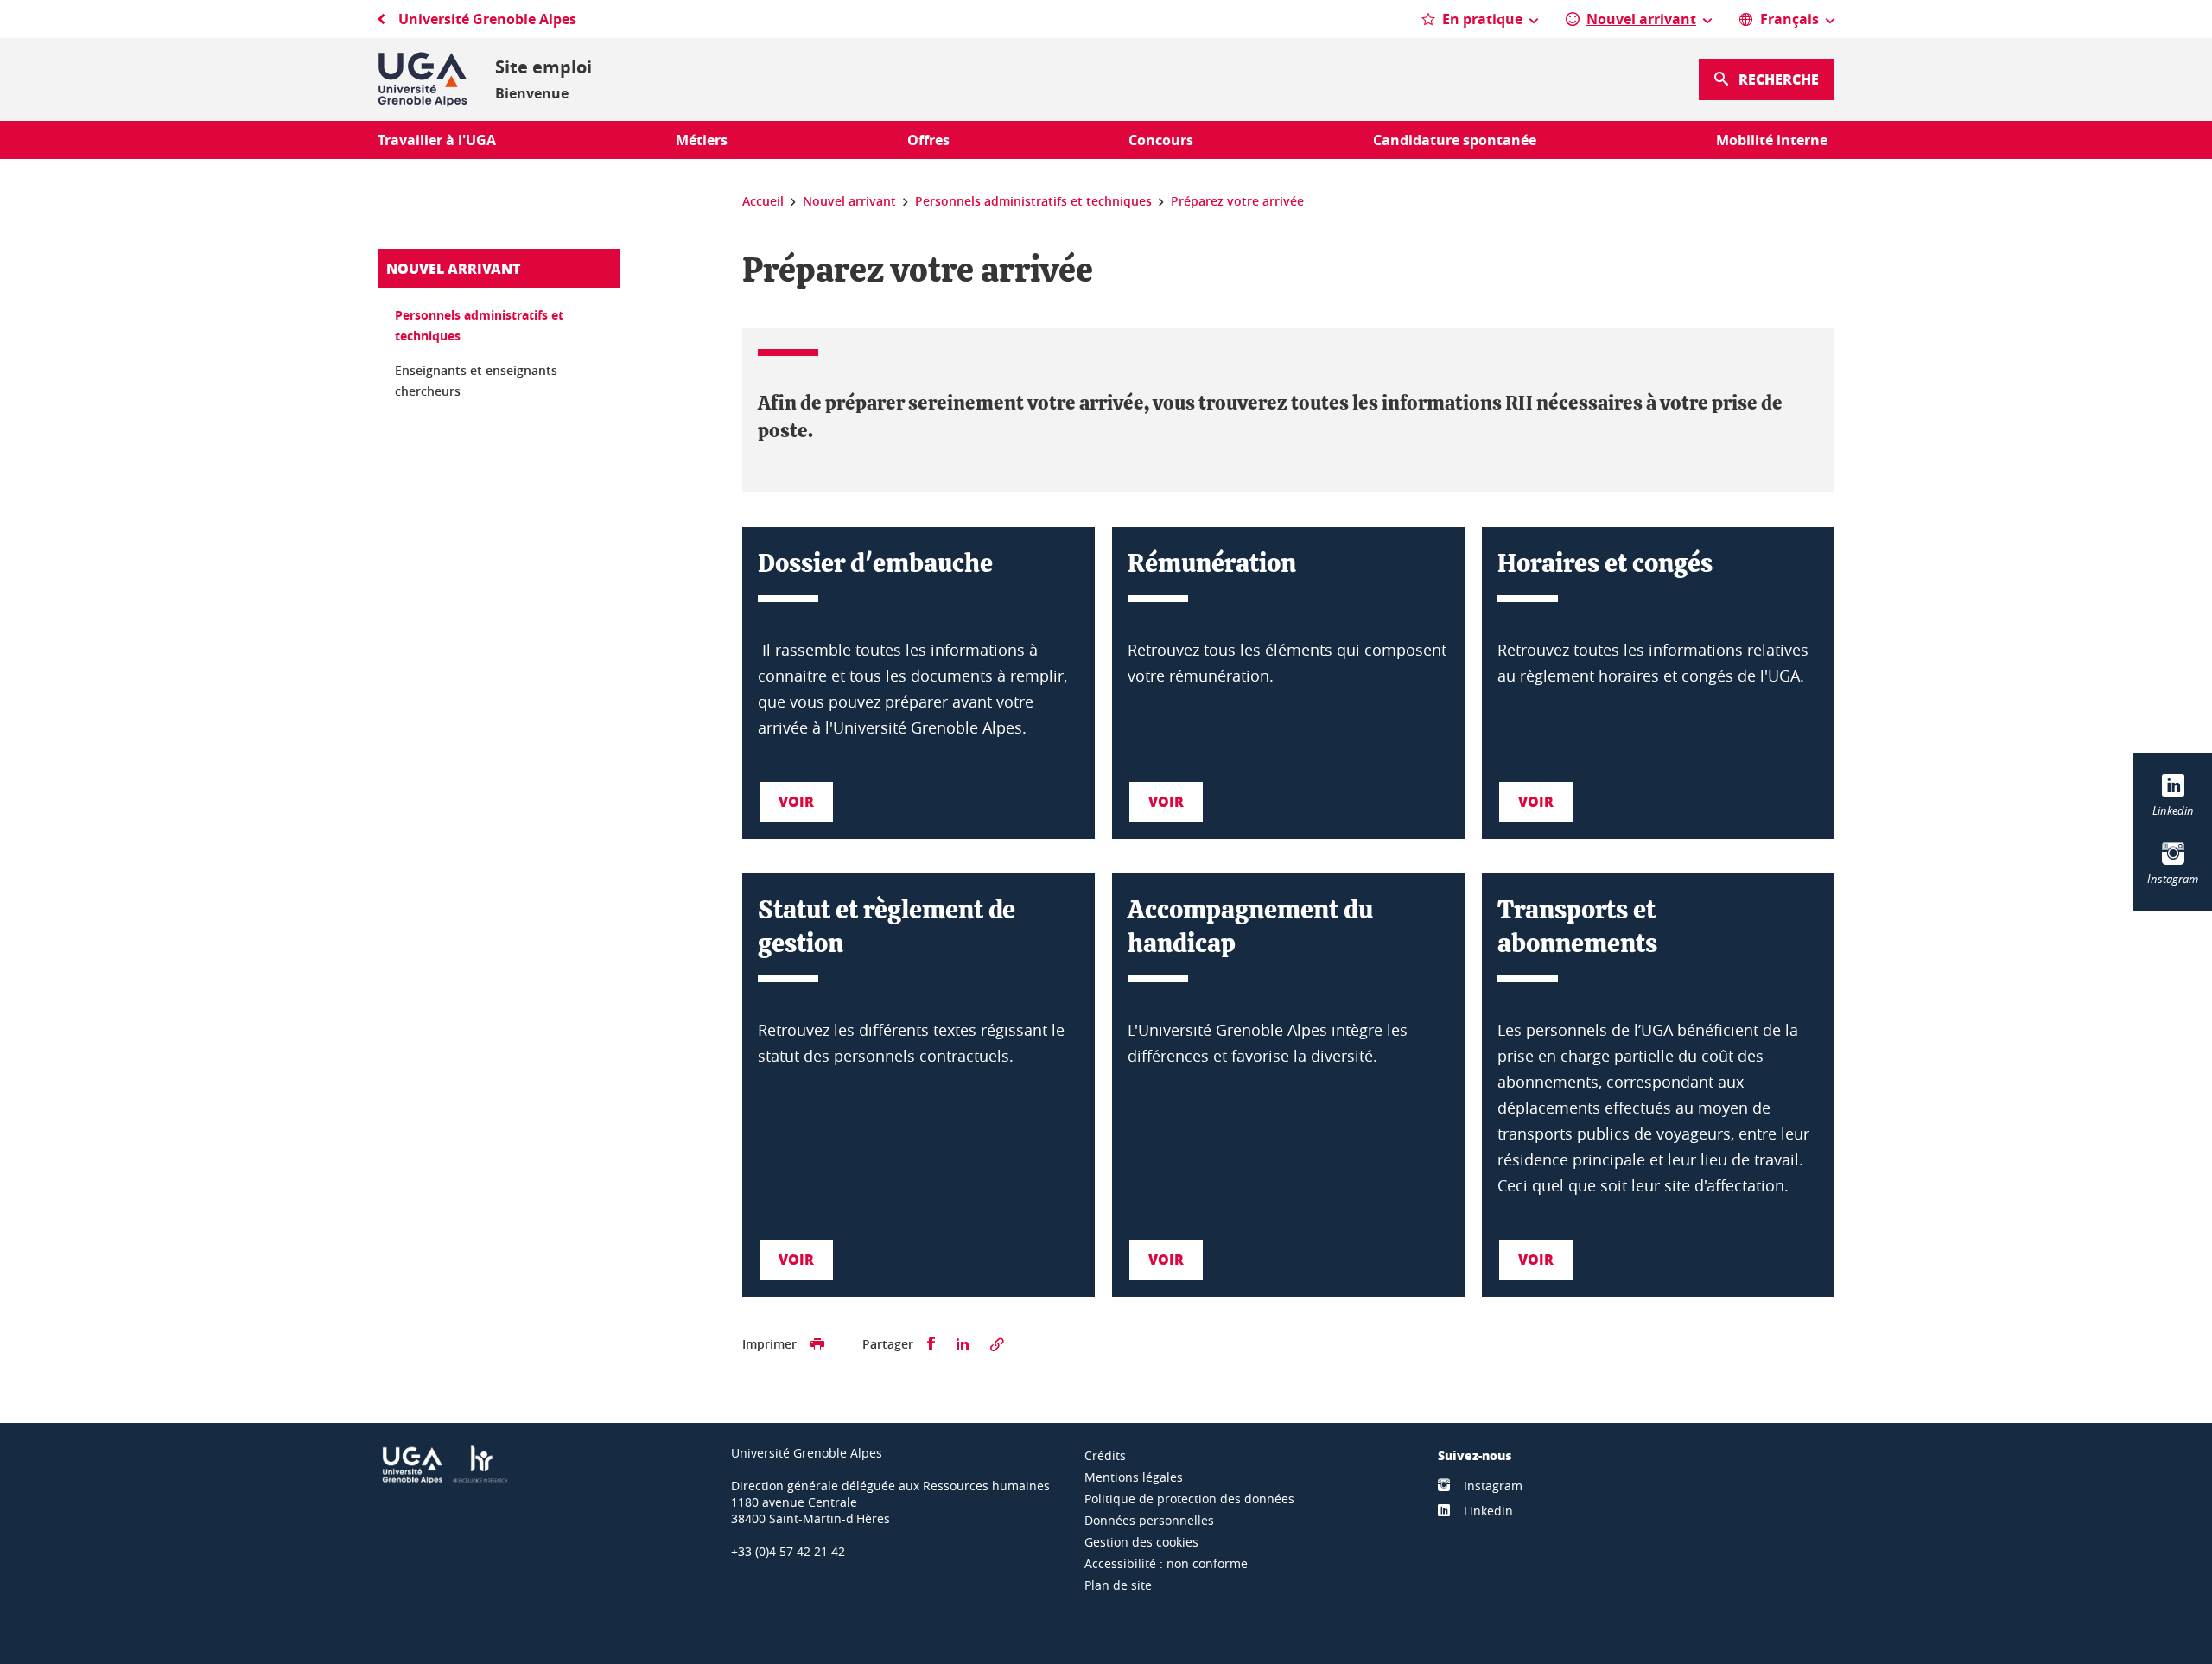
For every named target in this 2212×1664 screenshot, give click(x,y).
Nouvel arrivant (453, 268)
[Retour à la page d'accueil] (423, 79)
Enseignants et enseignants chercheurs (476, 381)
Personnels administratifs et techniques (479, 325)
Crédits (1105, 1455)
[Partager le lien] (997, 1344)
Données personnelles (1149, 1520)
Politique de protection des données (1189, 1499)
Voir (796, 801)
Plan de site (1118, 1585)
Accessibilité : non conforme (1166, 1563)
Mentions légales (1134, 1477)
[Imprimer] (817, 1344)
